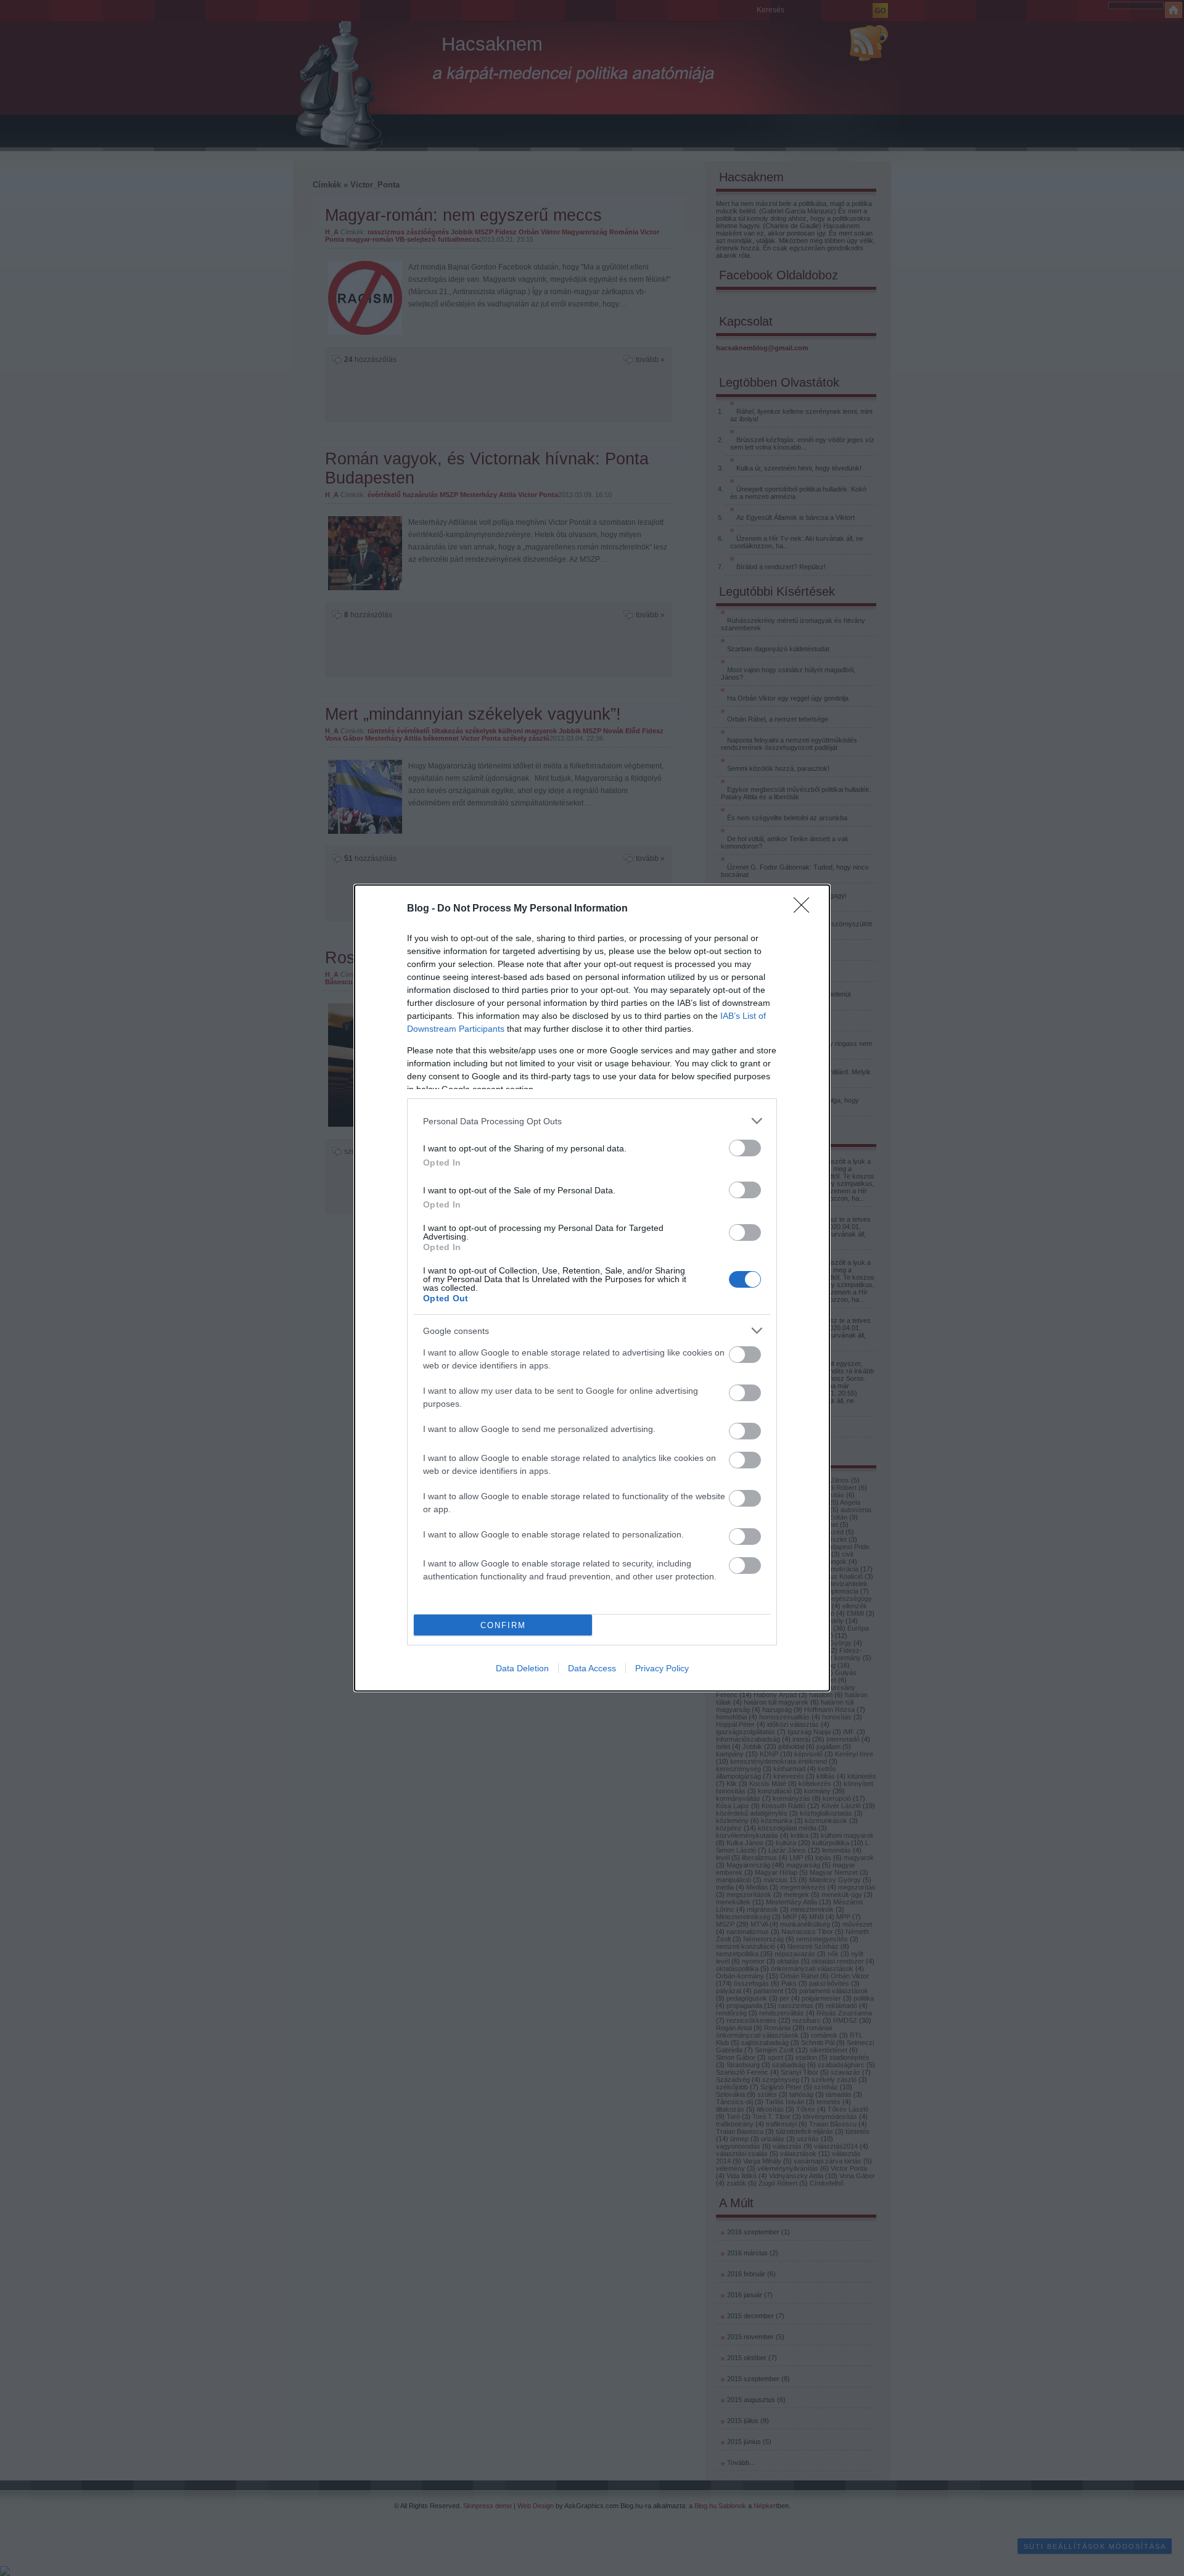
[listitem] (592, 1121)
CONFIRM (503, 1625)
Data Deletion (522, 1668)
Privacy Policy (662, 1668)
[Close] (805, 909)
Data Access (592, 1668)
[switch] (745, 1148)
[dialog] (592, 1288)
